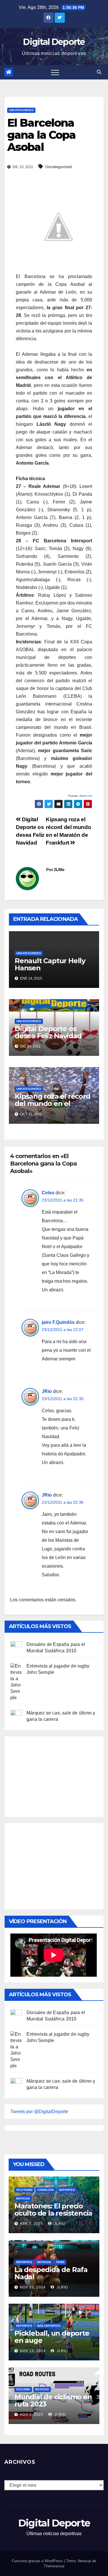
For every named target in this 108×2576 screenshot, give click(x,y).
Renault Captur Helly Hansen (50, 964)
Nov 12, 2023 (33, 2351)
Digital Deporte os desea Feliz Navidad (48, 1032)
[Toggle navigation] (55, 72)
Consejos (46, 2190)
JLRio (59, 870)
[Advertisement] (54, 1775)
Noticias (23, 2198)
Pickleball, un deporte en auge (52, 2337)
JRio (47, 1391)
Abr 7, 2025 (31, 2224)
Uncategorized (21, 110)
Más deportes (49, 2326)
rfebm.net (86, 796)
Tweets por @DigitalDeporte (39, 2112)
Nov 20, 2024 (33, 2287)
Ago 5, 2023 (32, 2415)
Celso (48, 1193)
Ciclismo (23, 2389)
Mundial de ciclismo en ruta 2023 (53, 2400)
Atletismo (24, 2190)
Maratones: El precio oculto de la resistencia (53, 2210)
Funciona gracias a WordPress (38, 2561)
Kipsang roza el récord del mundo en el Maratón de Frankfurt (53, 1103)
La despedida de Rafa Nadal (51, 2273)
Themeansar (54, 2566)
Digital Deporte (54, 42)
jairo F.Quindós (58, 1322)
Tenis (60, 2262)
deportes (67, 2190)
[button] (99, 72)
